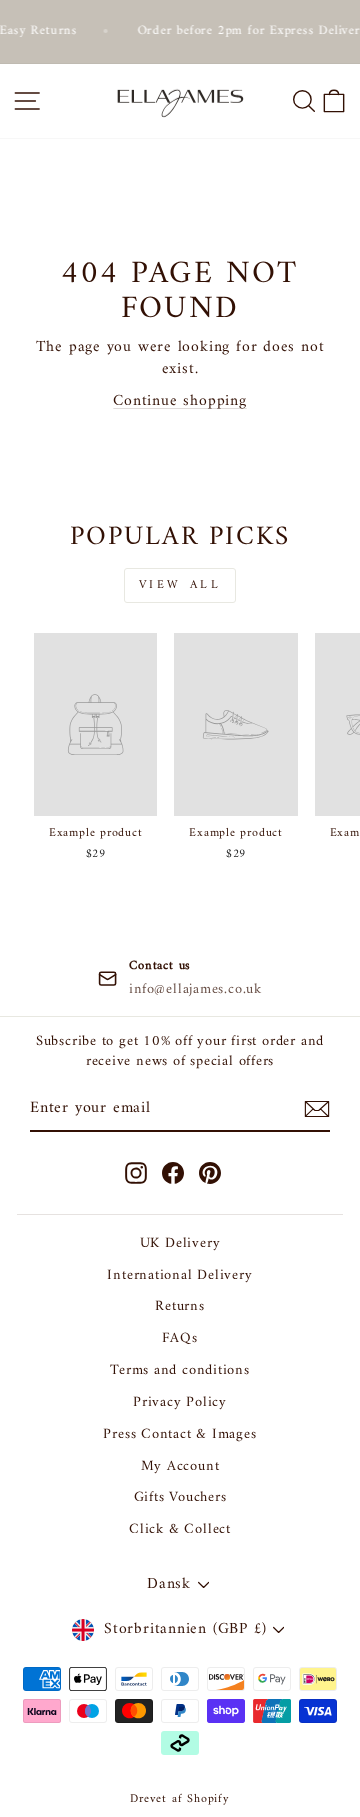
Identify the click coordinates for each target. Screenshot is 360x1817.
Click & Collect (180, 1529)
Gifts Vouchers (180, 1497)
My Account (180, 1466)
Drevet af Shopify (179, 1799)
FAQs (179, 1338)
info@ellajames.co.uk (195, 990)
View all (180, 585)
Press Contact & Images (179, 1434)
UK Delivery (180, 1243)
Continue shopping (179, 401)
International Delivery (179, 1275)
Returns (179, 1306)
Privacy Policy (180, 1402)
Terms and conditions (180, 1370)
